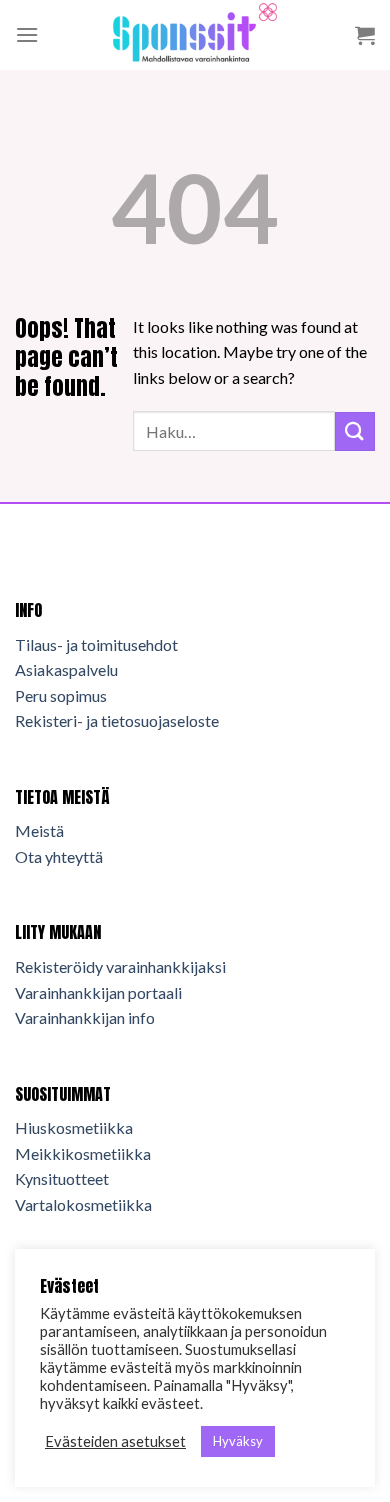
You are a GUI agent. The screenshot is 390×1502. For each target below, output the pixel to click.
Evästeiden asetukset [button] (115, 1441)
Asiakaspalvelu (66, 669)
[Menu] (27, 34)
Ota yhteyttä (59, 856)
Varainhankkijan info (85, 1017)
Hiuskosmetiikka (74, 1127)
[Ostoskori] (365, 35)
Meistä (39, 830)
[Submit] (355, 431)
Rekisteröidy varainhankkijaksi (120, 966)
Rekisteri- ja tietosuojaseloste (117, 720)
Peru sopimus (61, 695)
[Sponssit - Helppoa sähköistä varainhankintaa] (195, 35)
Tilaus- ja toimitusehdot (96, 644)
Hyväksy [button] (238, 1441)
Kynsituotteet (62, 1178)
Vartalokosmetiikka (83, 1204)
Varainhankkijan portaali (98, 992)
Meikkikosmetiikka (83, 1153)
